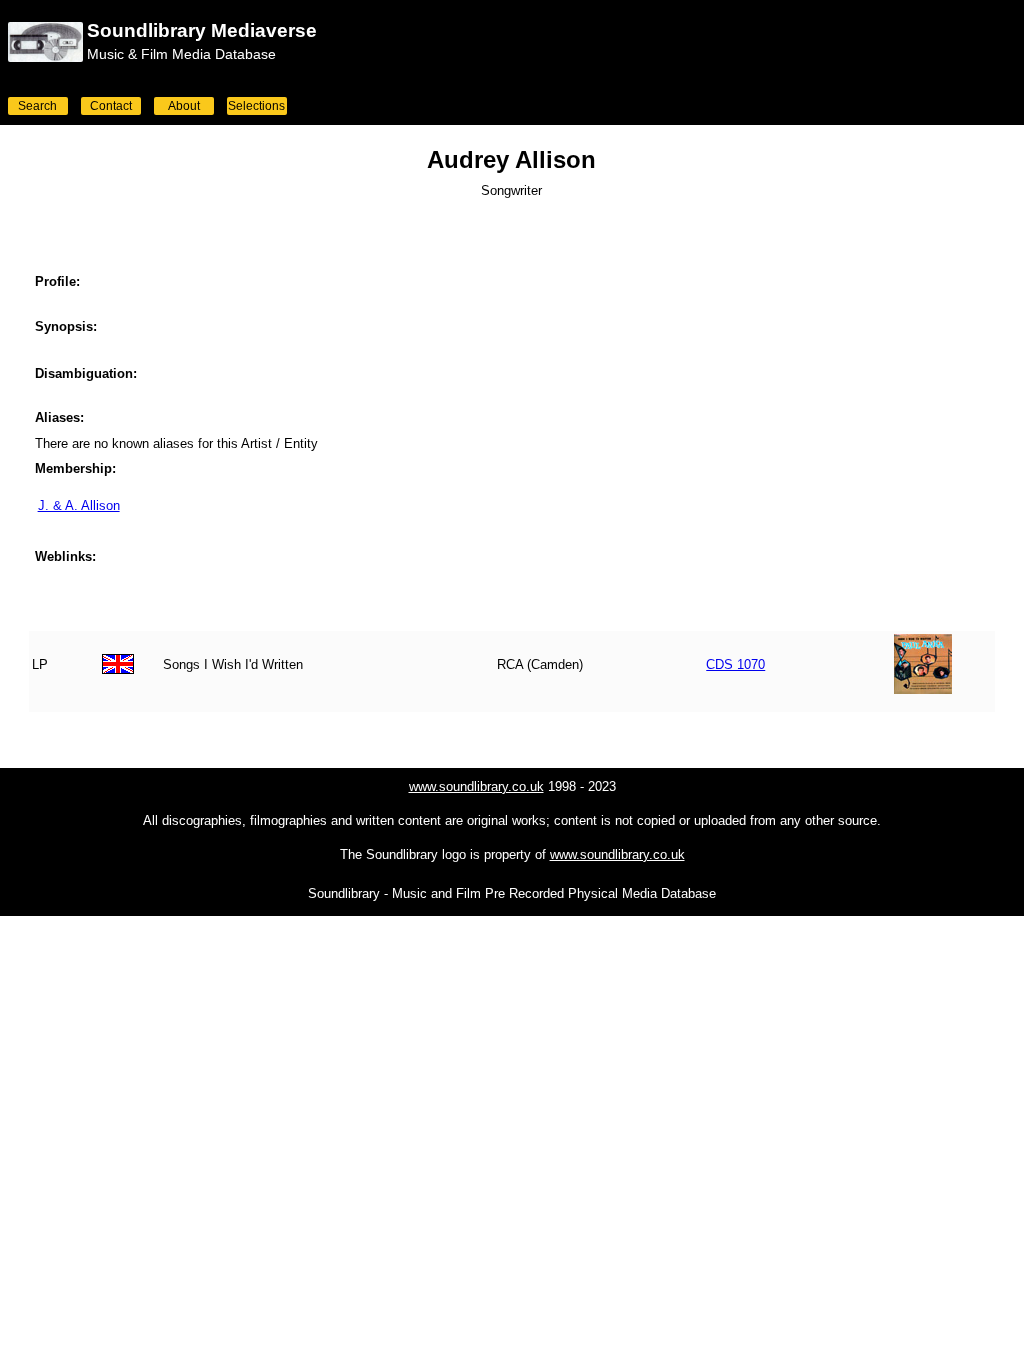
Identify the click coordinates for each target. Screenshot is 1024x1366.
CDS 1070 (735, 664)
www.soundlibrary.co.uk (476, 786)
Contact (111, 106)
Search (37, 106)
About (184, 106)
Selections (256, 106)
